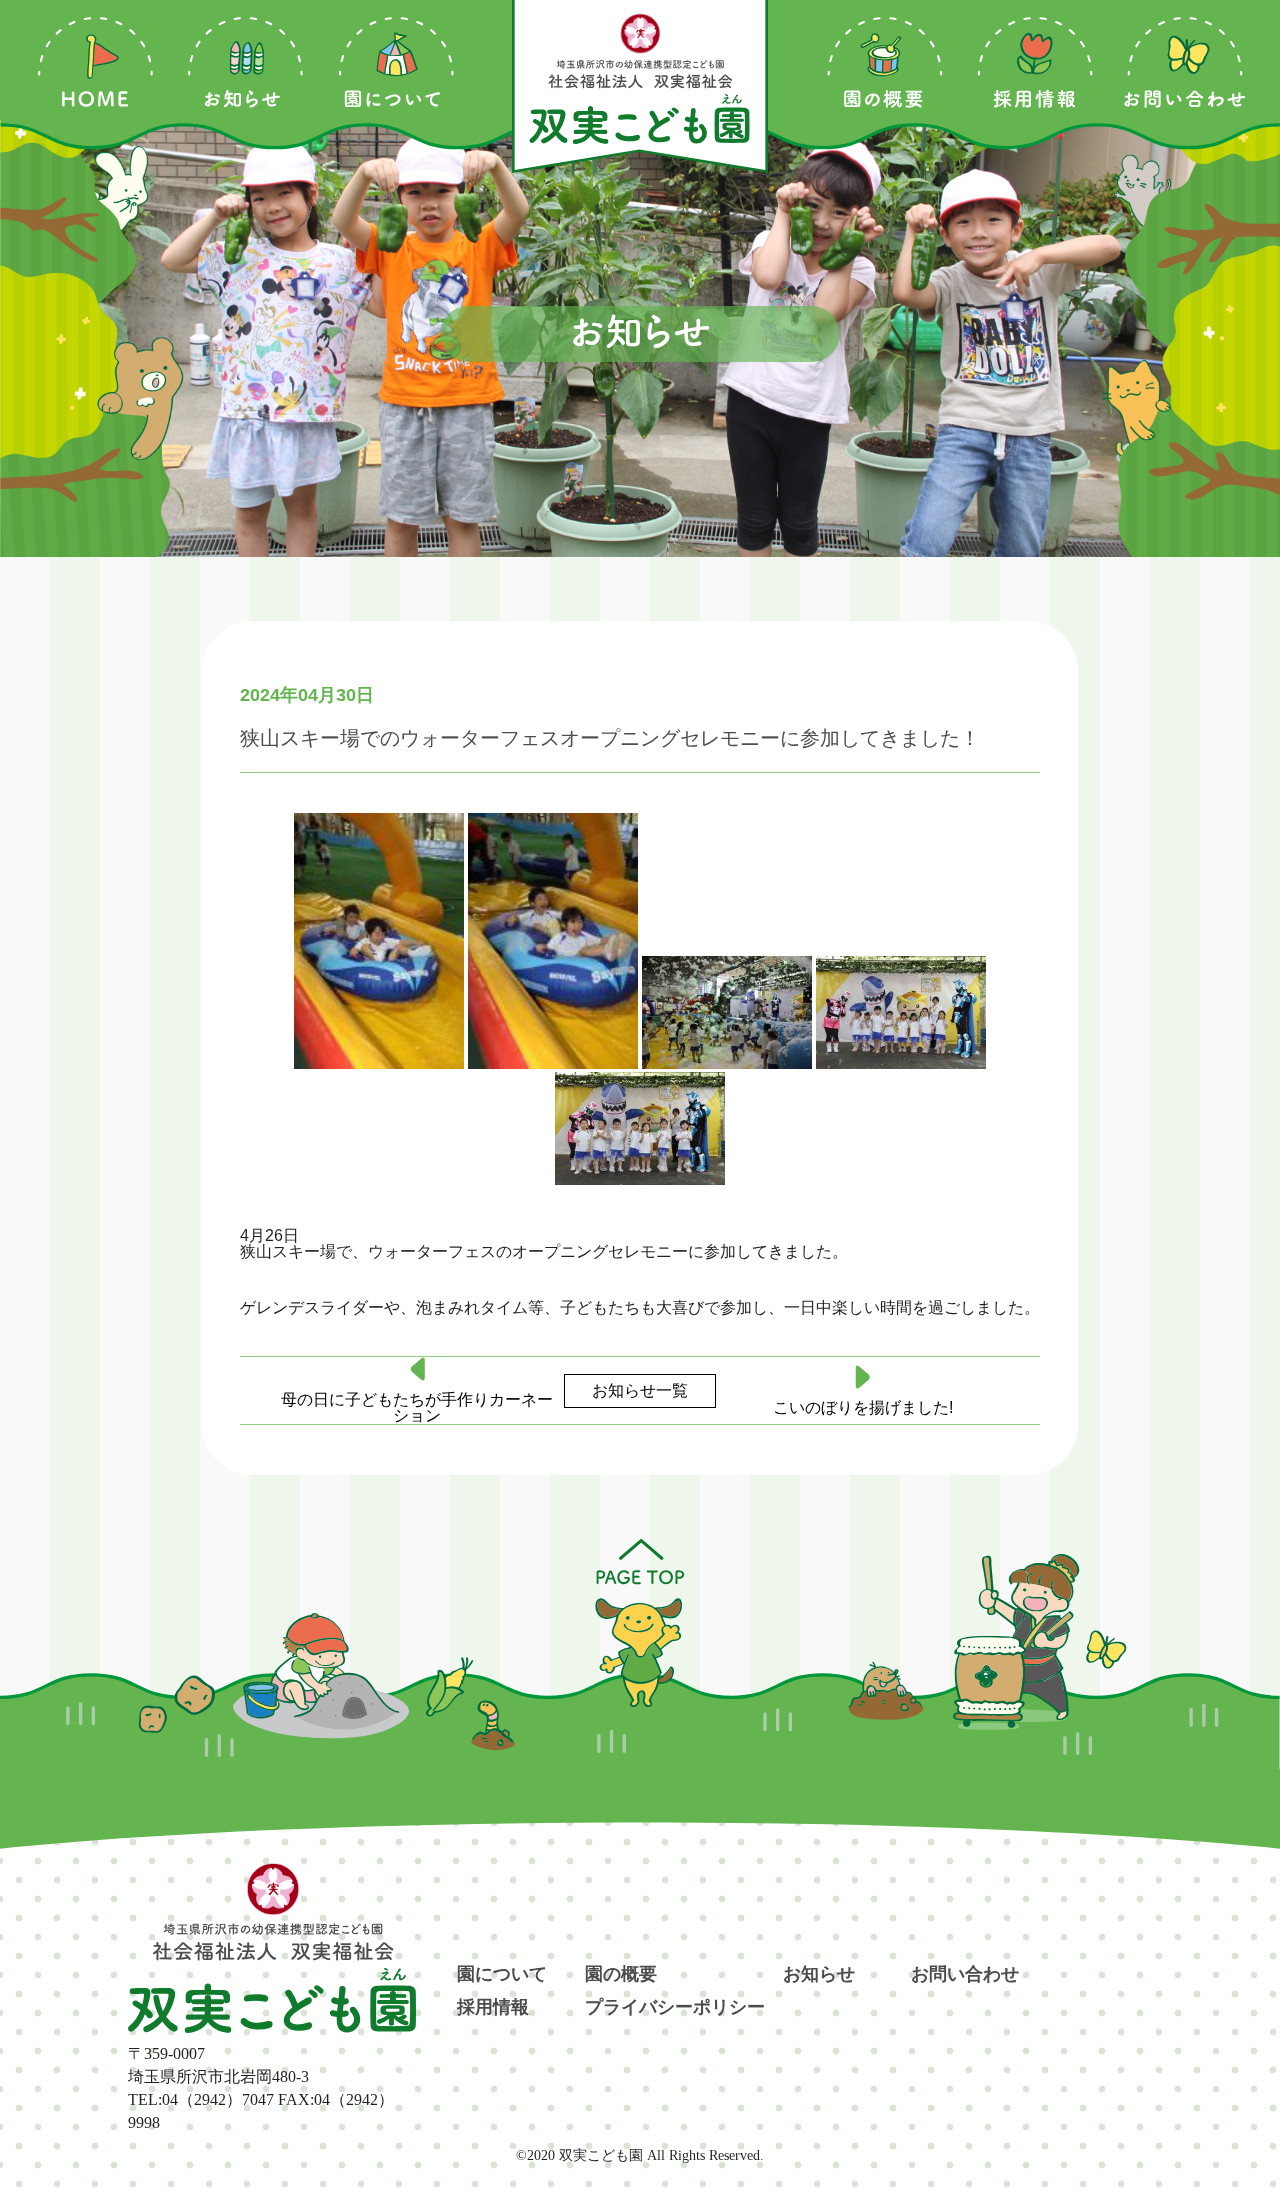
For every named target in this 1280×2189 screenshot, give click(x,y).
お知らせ (819, 1975)
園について (502, 1975)
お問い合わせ (965, 1975)
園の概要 (621, 1975)
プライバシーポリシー (675, 2008)
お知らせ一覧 (640, 1391)
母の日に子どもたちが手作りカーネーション (417, 1408)
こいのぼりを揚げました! (863, 1408)
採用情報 (493, 2008)
